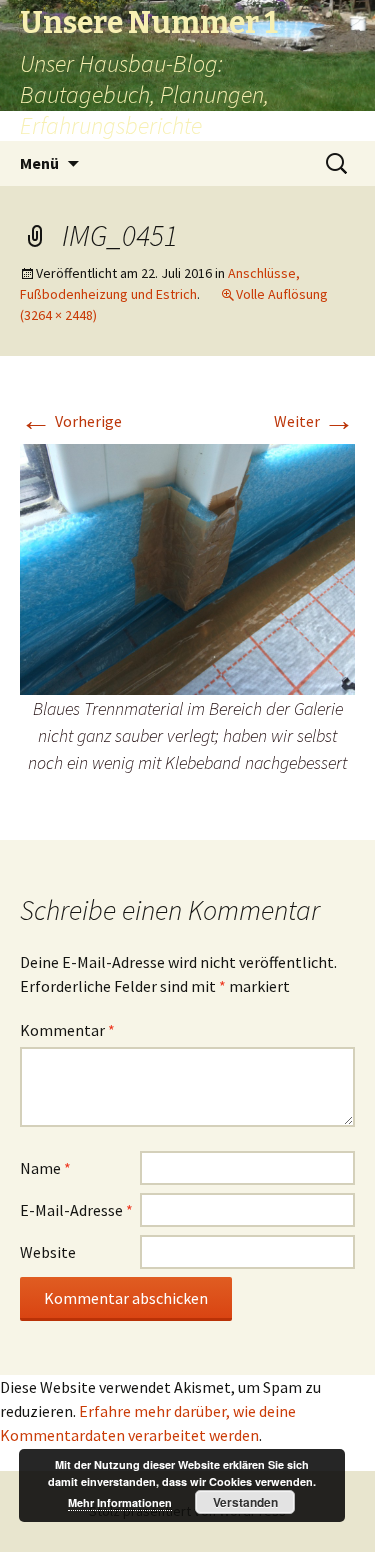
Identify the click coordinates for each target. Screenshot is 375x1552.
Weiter (314, 421)
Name (45, 1168)
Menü (39, 163)
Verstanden (245, 1502)
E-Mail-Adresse (76, 1210)
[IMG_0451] (187, 568)
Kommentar (67, 1030)
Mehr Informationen (120, 1502)
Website (48, 1252)
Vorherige (71, 421)
